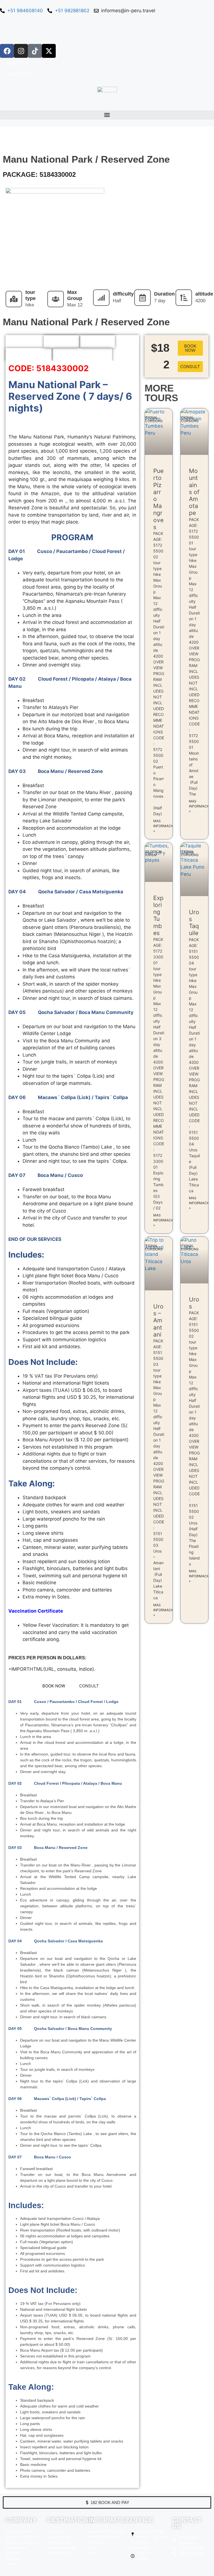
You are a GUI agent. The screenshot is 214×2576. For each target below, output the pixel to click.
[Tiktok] (35, 51)
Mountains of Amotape (194, 492)
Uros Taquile (194, 923)
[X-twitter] (49, 51)
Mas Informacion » (165, 826)
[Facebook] (7, 51)
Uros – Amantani (158, 1320)
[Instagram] (21, 51)
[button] (107, 115)
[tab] (24, 342)
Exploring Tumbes (158, 915)
